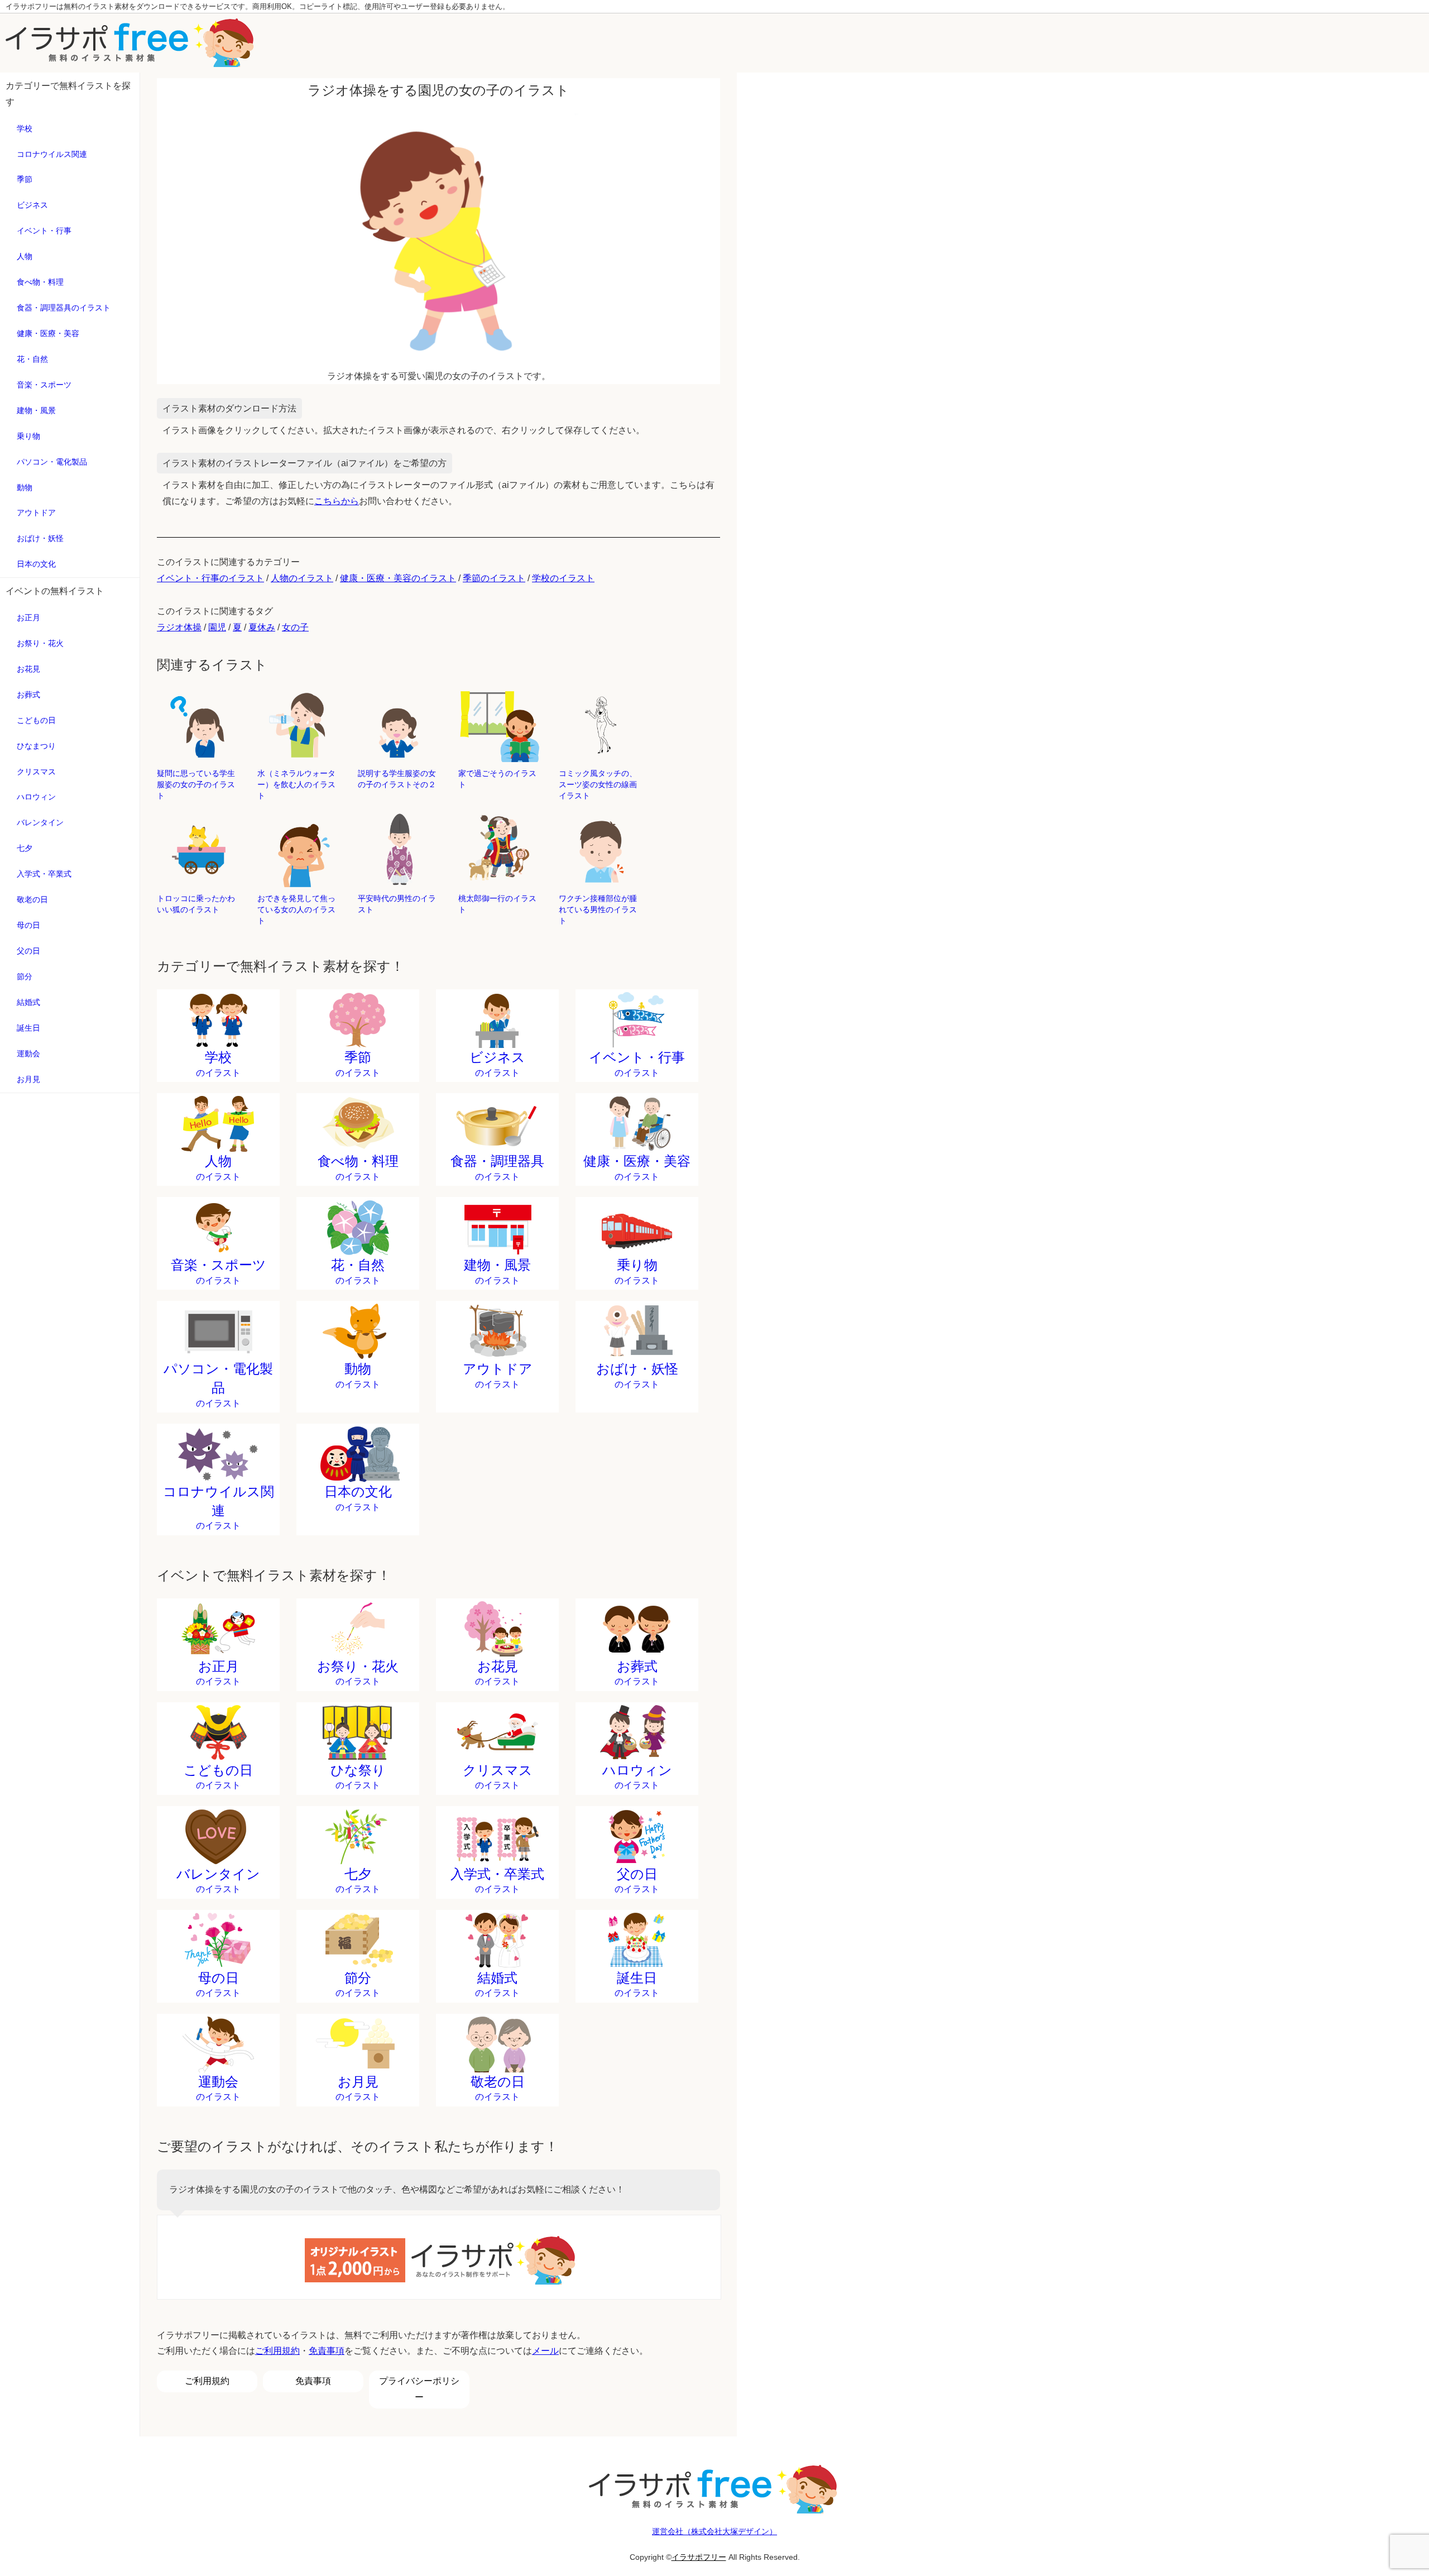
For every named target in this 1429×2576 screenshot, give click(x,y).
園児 (217, 627)
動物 (25, 487)
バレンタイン (40, 822)
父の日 (28, 951)
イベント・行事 (44, 231)
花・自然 (32, 359)
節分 (25, 976)
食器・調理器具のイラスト (64, 308)
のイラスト (218, 1064)
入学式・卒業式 (44, 874)
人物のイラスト (302, 578)
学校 (25, 128)
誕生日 (28, 1028)
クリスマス (36, 772)
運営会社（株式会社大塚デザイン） (714, 2531)
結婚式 (28, 1002)
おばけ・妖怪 (40, 538)
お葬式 (28, 695)
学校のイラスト (563, 578)
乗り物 (28, 436)
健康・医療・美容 (48, 333)
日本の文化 (36, 564)
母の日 (28, 925)
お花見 (28, 669)
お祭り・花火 (40, 643)
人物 (25, 256)
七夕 (25, 848)
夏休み (262, 627)
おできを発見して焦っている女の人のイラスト (296, 909)
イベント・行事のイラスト (210, 578)
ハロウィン (36, 797)
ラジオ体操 (179, 627)
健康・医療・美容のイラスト (398, 578)
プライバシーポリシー (419, 2389)
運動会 (28, 1054)
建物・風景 (36, 410)
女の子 (295, 627)
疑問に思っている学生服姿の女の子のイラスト (196, 784)
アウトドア (36, 513)
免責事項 (327, 2351)
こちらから (337, 501)
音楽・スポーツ (44, 385)
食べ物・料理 (40, 282)
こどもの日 (36, 720)
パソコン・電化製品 (52, 462)
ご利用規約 (277, 2351)
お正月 (28, 617)
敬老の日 (32, 899)
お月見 (28, 1079)
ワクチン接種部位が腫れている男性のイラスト (598, 909)
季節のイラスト (494, 578)
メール (545, 2351)
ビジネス (32, 205)
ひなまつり (36, 746)
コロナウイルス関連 (52, 154)
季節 (25, 179)
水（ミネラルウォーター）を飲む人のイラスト (296, 784)
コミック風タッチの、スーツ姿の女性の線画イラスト (598, 784)
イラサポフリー (699, 2557)
